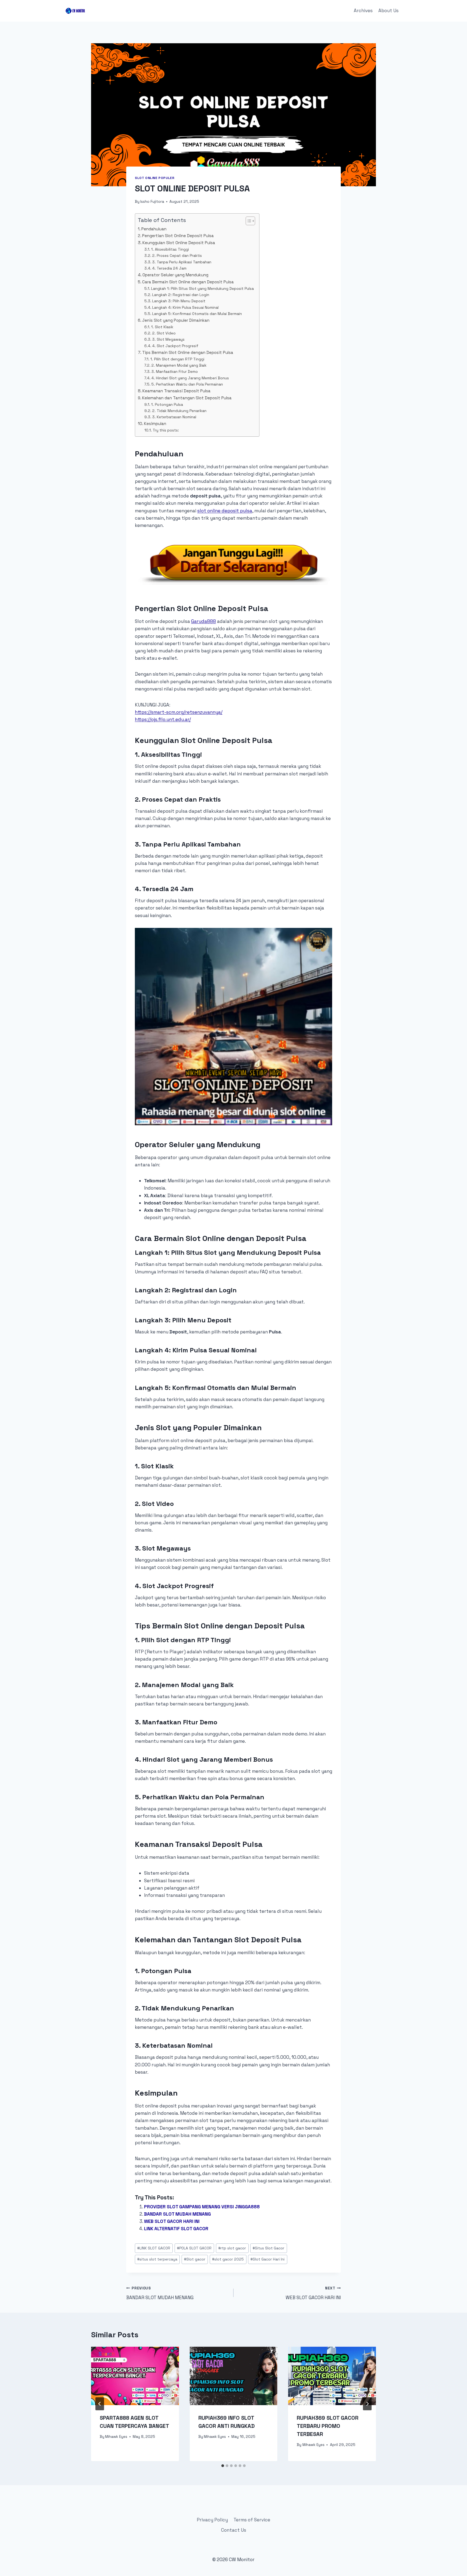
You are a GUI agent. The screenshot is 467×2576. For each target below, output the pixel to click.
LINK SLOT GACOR (154, 2248)
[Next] (367, 2404)
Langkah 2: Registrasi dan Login (181, 295)
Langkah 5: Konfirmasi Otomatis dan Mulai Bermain (197, 314)
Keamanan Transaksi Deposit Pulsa (176, 391)
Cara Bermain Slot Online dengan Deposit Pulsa (188, 282)
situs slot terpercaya (157, 2259)
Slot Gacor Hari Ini (268, 2259)
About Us (388, 11)
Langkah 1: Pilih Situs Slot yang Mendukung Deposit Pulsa (202, 288)
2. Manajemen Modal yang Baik (179, 365)
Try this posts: (166, 430)
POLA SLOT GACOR (194, 2248)
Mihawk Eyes (116, 2437)
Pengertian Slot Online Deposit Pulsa (178, 236)
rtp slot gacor (232, 2248)
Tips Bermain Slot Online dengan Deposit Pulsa (188, 352)
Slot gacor (195, 2259)
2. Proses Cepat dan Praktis (177, 255)
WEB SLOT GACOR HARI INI (172, 2221)
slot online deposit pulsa (225, 511)
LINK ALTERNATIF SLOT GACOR (176, 2229)
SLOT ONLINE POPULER (155, 178)
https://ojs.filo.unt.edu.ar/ (163, 719)
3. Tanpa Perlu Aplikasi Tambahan (182, 262)
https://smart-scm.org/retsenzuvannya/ (179, 712)
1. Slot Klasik (162, 327)
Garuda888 (204, 621)
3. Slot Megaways (168, 339)
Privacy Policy (212, 2520)
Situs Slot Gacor (268, 2248)
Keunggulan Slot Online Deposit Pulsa (179, 243)
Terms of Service (252, 2520)
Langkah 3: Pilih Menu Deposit (179, 301)
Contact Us (234, 2530)
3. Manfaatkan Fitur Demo (175, 371)
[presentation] (135, 2376)
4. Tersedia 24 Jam (169, 268)
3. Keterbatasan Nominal (174, 417)
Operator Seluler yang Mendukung (175, 275)
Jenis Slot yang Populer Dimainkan (176, 320)
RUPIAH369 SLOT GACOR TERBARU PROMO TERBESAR (328, 2426)
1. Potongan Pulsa (167, 404)
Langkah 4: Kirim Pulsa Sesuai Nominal (185, 307)
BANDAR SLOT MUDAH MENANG (177, 2214)
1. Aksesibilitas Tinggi (170, 249)
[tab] (223, 2466)
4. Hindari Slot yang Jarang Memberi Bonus (190, 378)
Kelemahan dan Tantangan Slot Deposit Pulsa (187, 398)
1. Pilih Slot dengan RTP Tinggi (177, 359)
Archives (363, 11)
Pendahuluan (154, 229)
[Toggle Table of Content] (248, 221)
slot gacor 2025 (228, 2259)
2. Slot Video (164, 333)
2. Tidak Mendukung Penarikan (179, 411)
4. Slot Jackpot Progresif (175, 346)
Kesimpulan (155, 424)
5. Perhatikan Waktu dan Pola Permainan (187, 384)
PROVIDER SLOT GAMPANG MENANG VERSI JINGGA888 (202, 2207)
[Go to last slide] (100, 2404)
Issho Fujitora (152, 202)
